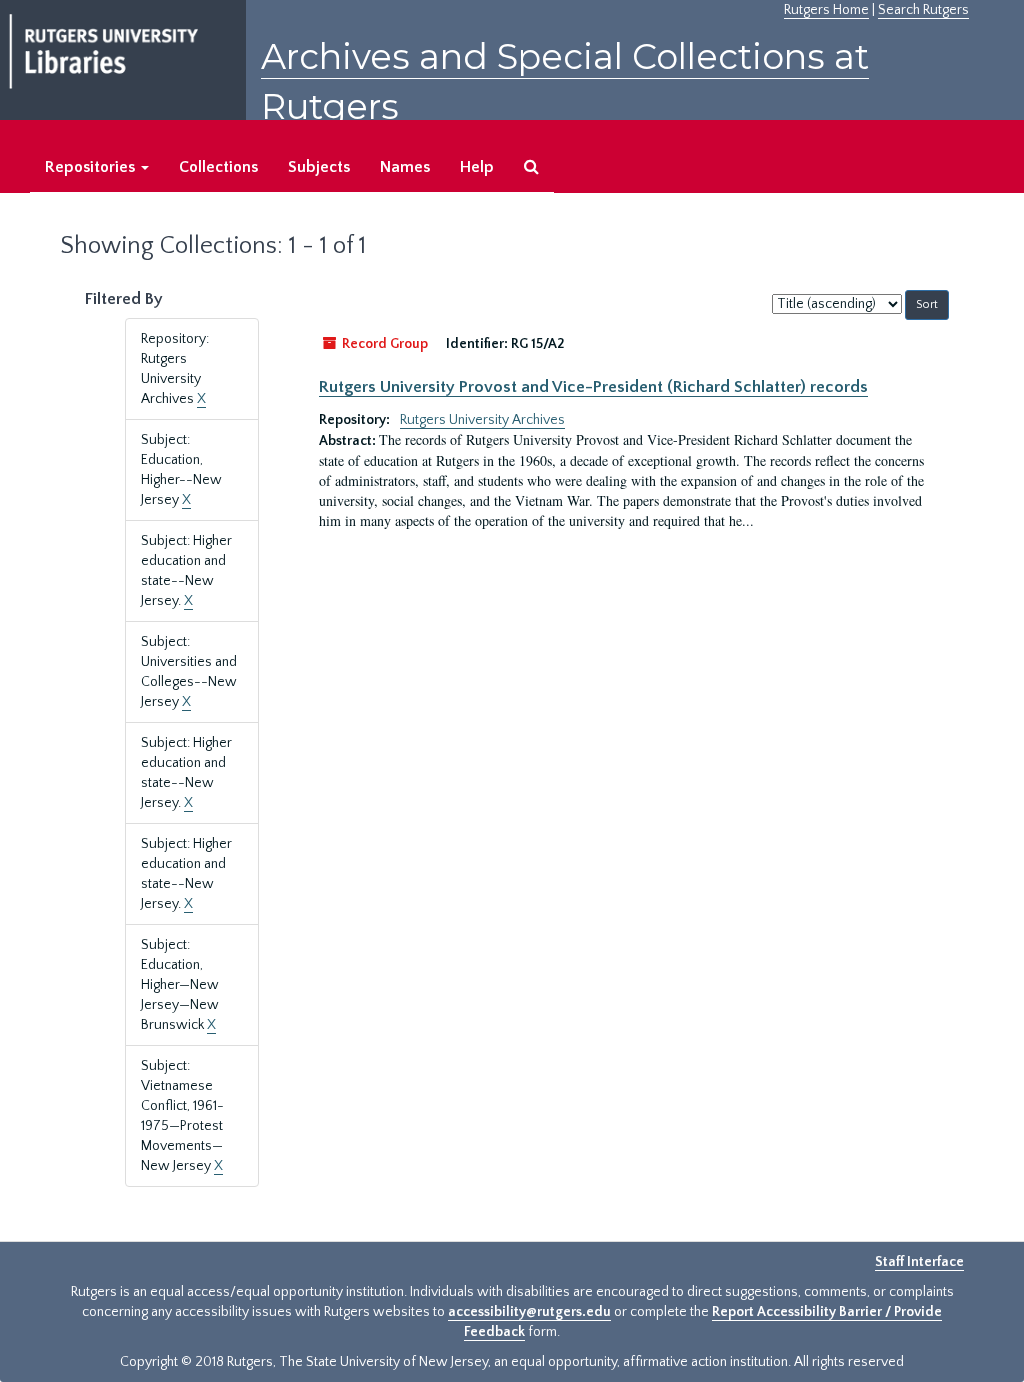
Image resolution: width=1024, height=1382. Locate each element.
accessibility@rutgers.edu (529, 1312)
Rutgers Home (826, 10)
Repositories (92, 167)
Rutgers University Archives (482, 420)
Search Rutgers (923, 10)
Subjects (319, 167)
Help (477, 167)
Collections (218, 167)
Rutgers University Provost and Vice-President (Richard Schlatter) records (593, 387)
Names (405, 167)
